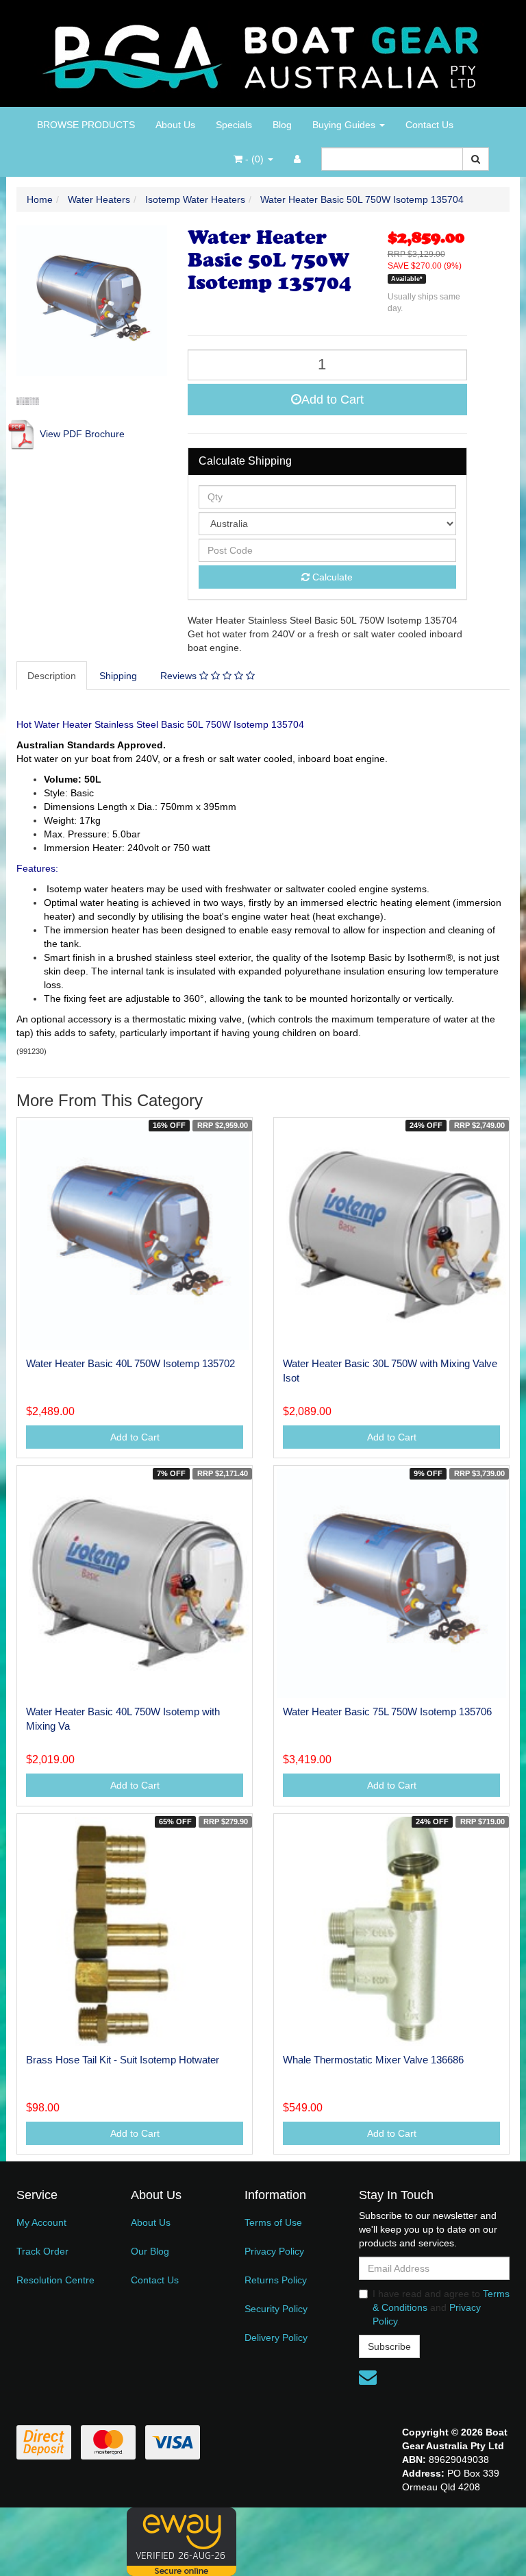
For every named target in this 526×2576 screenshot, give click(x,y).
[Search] (476, 159)
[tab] (52, 676)
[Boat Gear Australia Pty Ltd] (263, 53)
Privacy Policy (274, 2251)
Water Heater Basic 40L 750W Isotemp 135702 (130, 1363)
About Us (175, 125)
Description (52, 676)
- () (254, 159)
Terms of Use (273, 2222)
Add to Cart (333, 400)
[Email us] (368, 2377)
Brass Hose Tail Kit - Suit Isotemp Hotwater (123, 2060)
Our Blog (150, 2251)
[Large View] (28, 401)
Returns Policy (276, 2280)
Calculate (331, 577)
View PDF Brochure (81, 434)
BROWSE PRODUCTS (86, 125)
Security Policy (276, 2309)
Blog (282, 125)
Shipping (118, 676)
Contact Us (429, 125)
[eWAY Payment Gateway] (181, 2540)
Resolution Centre (55, 2280)
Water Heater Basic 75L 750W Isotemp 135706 (387, 1712)
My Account (41, 2222)
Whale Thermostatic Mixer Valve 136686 (373, 2060)
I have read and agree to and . (441, 2307)
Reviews (180, 676)
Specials (234, 125)
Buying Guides (345, 125)
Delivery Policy (276, 2338)
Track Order (42, 2251)
